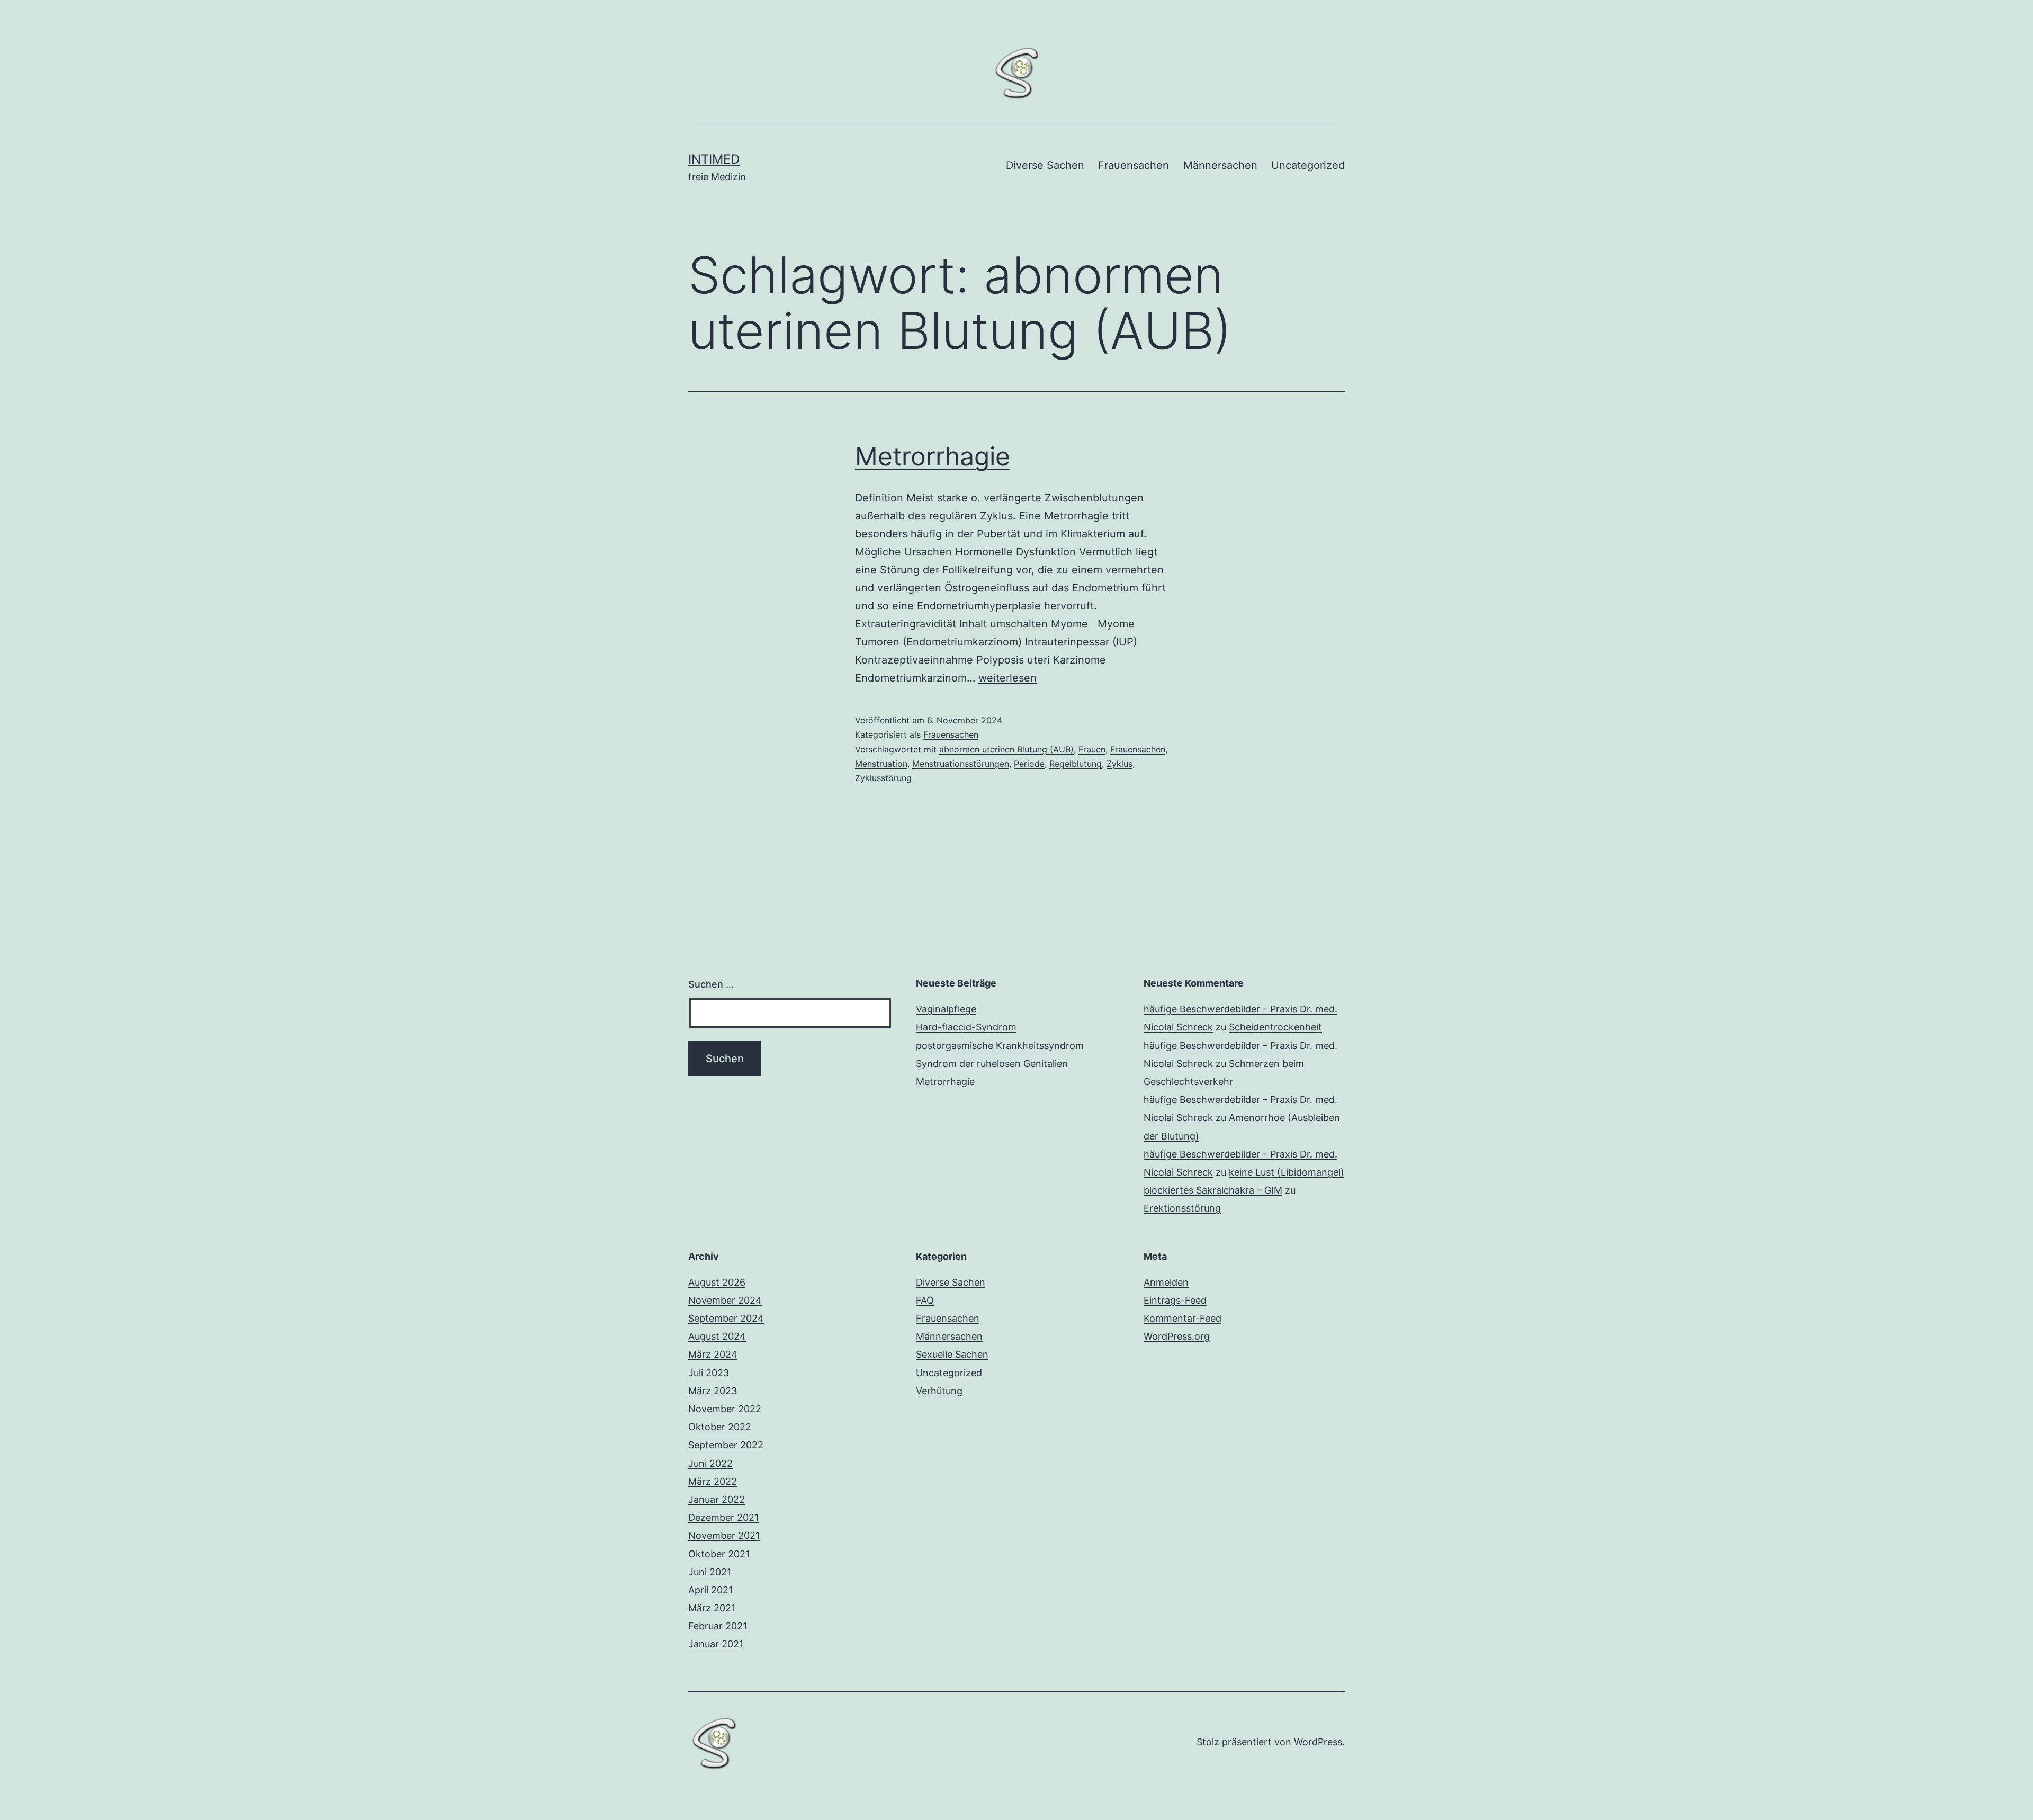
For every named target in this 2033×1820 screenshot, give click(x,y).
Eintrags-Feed (1175, 1300)
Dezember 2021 (723, 1517)
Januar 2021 (716, 1644)
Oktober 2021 (719, 1554)
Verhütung (939, 1391)
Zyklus (1119, 764)
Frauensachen (1134, 165)
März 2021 (712, 1608)
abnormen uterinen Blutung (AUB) (1006, 749)
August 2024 (717, 1336)
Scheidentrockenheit (1275, 1027)
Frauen (1092, 749)
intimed (714, 159)
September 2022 (726, 1445)
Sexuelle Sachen (952, 1354)
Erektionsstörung (1182, 1208)
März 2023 (713, 1391)
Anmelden (1166, 1282)
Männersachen (1220, 165)
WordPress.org (1177, 1336)
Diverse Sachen (1045, 165)
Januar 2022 (717, 1499)
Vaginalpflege (946, 1009)
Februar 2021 (718, 1626)
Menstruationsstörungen (961, 764)
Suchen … (711, 984)
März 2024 (713, 1354)
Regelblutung (1076, 764)
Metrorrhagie (933, 456)
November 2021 (724, 1535)
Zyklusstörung (883, 778)
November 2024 (725, 1300)
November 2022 (725, 1409)
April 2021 (710, 1590)
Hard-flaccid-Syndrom (966, 1027)
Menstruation (881, 764)
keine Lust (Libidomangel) (1287, 1172)
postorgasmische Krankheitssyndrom (1000, 1046)
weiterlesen (1007, 678)
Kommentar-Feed (1182, 1318)
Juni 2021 (710, 1572)
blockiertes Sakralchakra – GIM (1213, 1190)
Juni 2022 (710, 1463)
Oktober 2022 (720, 1427)
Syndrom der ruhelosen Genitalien (992, 1064)
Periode (1029, 764)
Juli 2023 (709, 1373)
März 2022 (713, 1481)
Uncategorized (1308, 165)
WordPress (1318, 1742)
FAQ (925, 1300)
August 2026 (717, 1282)
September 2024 (726, 1318)
